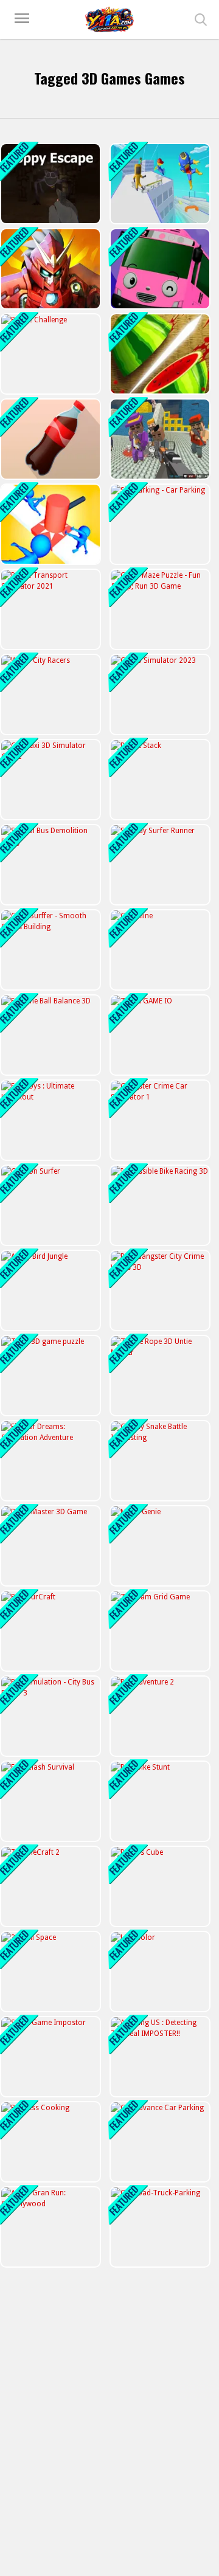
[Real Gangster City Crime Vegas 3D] (159, 1290)
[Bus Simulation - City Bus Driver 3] (49, 1716)
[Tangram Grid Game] (159, 1631)
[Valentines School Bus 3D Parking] (159, 269)
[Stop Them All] (49, 524)
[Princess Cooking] (49, 2142)
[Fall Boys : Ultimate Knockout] (49, 1120)
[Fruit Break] (159, 354)
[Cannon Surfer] (49, 1205)
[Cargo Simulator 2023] (159, 694)
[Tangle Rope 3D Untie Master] (159, 1376)
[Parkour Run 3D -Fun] (159, 184)
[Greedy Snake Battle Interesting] (159, 1461)
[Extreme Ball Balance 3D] (49, 1035)
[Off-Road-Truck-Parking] (159, 2227)
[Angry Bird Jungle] (49, 1290)
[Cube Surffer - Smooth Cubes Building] (49, 950)
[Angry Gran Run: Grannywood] (49, 2227)
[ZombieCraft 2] (49, 1886)
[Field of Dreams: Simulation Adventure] (49, 1461)
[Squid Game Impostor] (49, 2057)
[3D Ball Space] (49, 1972)
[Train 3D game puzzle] (49, 1376)
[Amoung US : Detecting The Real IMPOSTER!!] (159, 2057)
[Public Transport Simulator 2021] (49, 609)
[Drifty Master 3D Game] (49, 1546)
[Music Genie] (159, 1546)
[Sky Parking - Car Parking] (159, 524)
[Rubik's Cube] (159, 1886)
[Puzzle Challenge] (49, 354)
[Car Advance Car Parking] (159, 2142)
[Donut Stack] (159, 780)
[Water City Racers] (49, 694)
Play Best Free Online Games (109, 19)
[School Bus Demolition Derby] (49, 865)
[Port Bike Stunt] (159, 1801)
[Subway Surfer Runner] (159, 865)
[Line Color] (159, 1972)
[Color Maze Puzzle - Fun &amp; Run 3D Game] (159, 609)
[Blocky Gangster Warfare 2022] (159, 439)
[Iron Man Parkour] (49, 269)
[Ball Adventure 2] (159, 1716)
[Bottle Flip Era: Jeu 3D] (49, 439)
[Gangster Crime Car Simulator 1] (159, 1120)
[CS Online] (159, 950)
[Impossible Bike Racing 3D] (159, 1205)
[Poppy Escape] (49, 184)
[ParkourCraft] (49, 1631)
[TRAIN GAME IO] (159, 1035)
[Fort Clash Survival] (49, 1801)
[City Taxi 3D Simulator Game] (49, 780)
